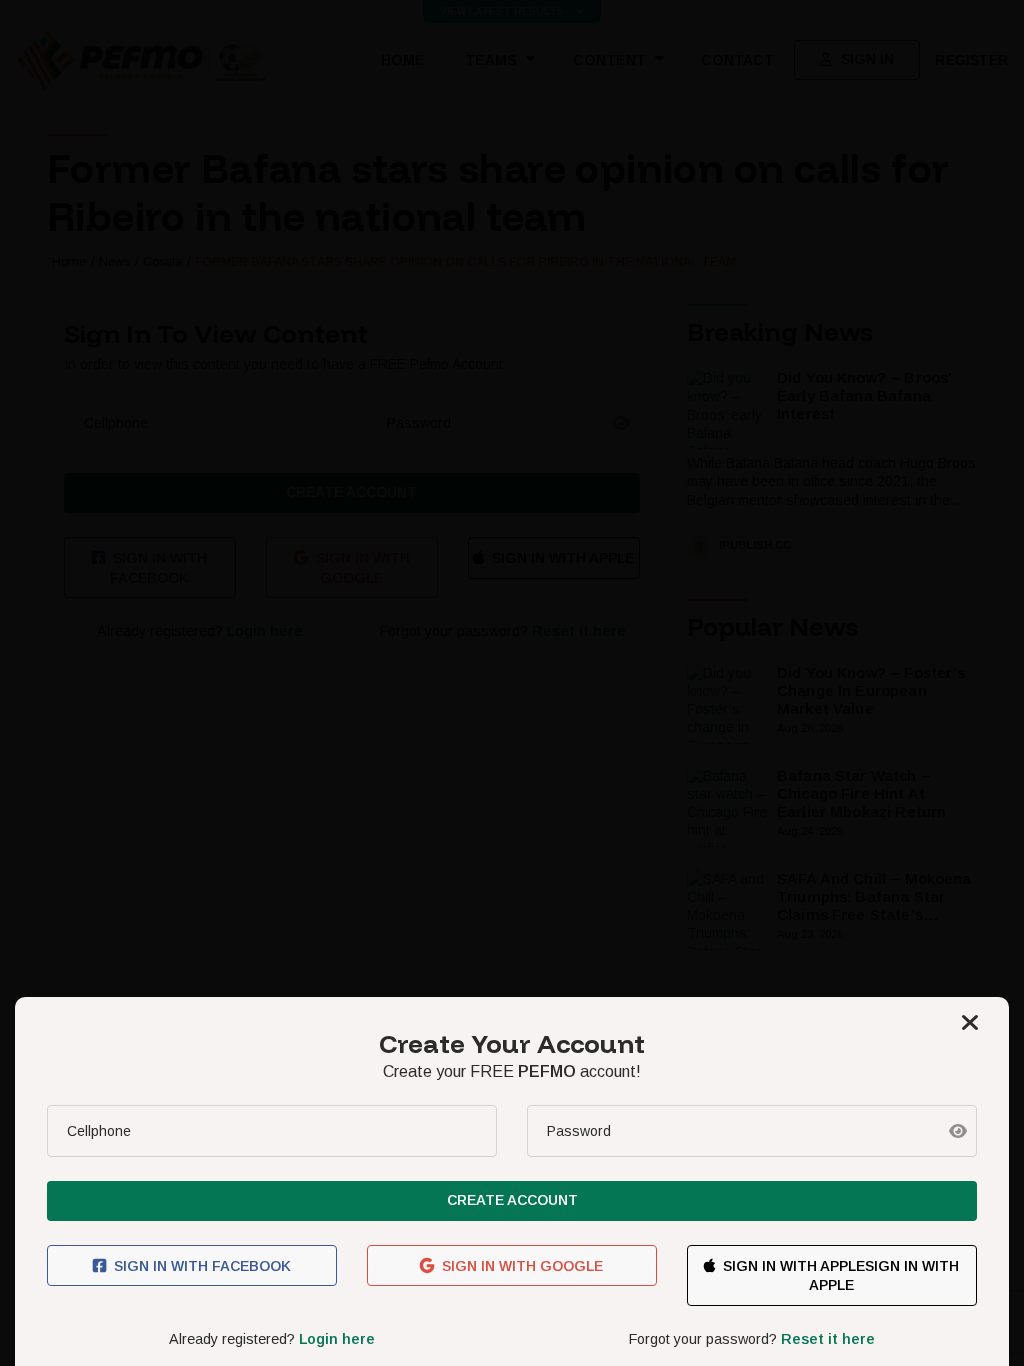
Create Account (512, 1200)
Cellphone (99, 1131)
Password (579, 1131)
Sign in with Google (522, 1266)
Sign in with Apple (794, 1266)
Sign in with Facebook (202, 1266)
